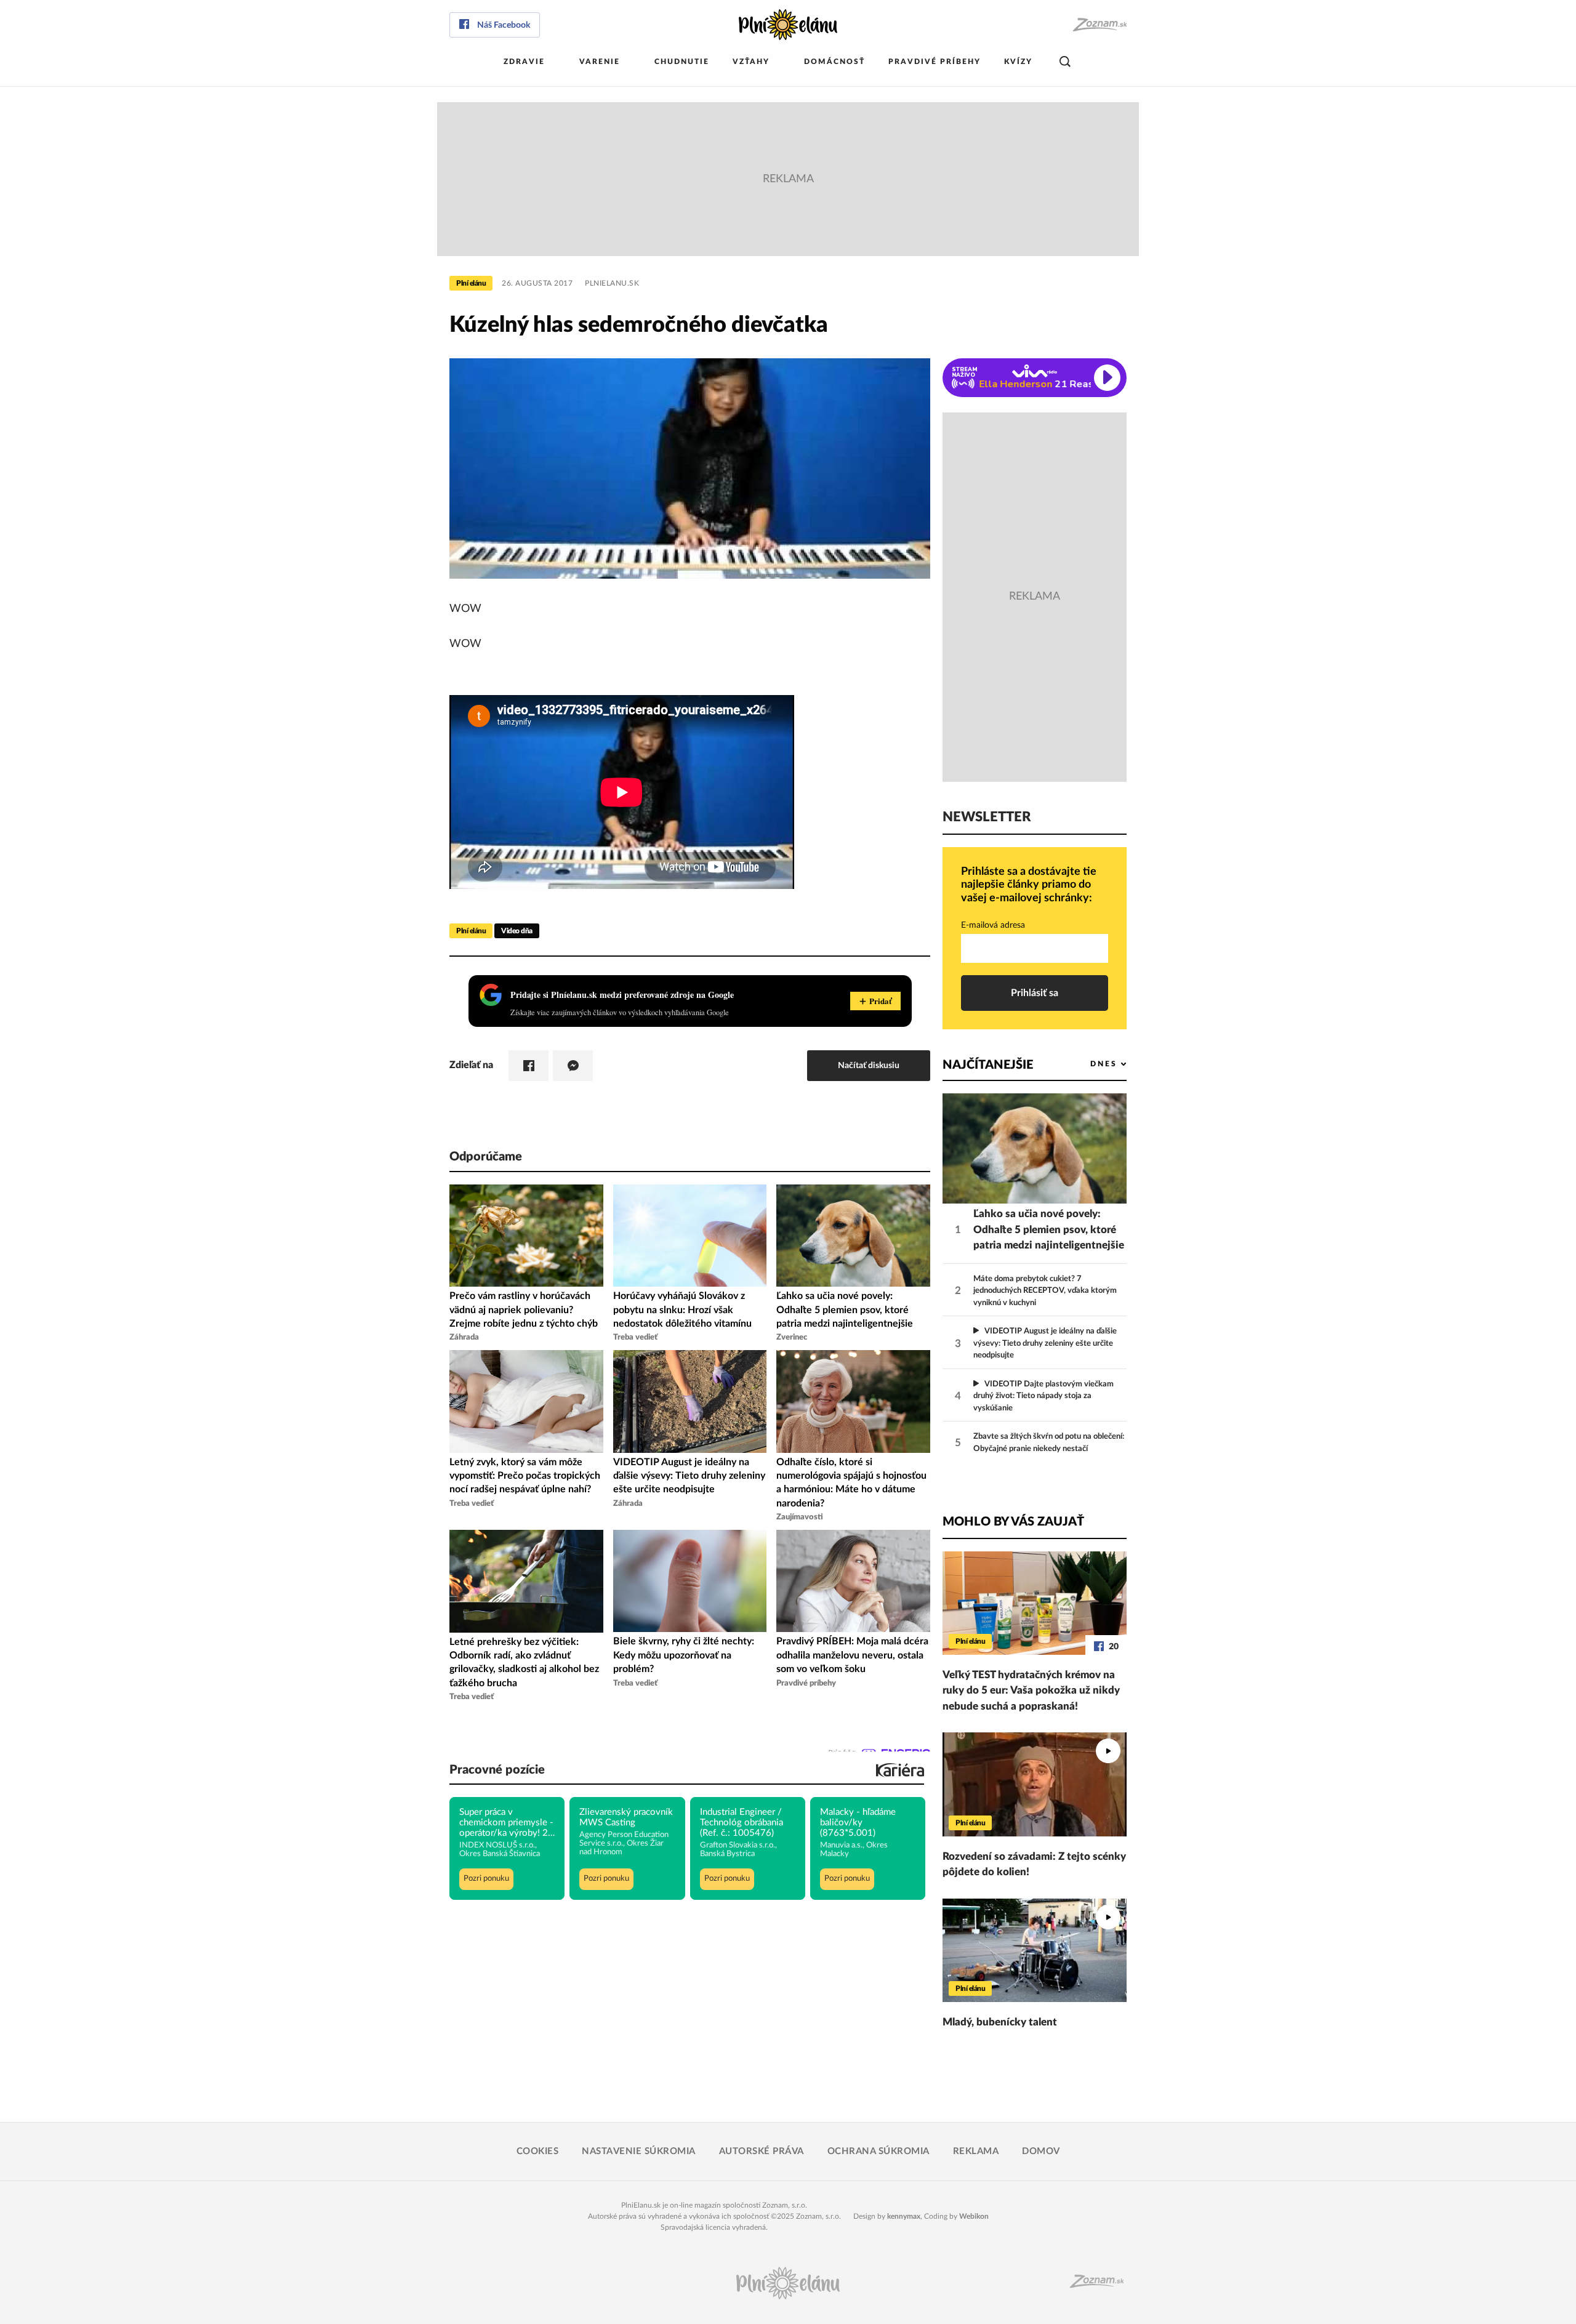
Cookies (538, 2151)
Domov (1041, 2151)
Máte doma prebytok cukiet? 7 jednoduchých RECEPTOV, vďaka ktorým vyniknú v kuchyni (1045, 1291)
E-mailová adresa (993, 925)
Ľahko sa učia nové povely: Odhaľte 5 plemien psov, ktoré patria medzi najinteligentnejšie (1049, 1229)
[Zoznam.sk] (1099, 25)
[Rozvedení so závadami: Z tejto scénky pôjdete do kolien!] (1035, 1784)
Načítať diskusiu (869, 1065)
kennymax (904, 2216)
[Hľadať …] (1065, 62)
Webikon (974, 2216)
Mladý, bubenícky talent (1000, 2022)
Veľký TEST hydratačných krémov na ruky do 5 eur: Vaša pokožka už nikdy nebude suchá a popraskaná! (1031, 1691)
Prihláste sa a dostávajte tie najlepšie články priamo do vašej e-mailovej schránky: (1029, 885)
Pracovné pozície (497, 1770)
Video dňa (517, 931)
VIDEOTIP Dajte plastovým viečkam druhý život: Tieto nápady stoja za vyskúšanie (1043, 1396)
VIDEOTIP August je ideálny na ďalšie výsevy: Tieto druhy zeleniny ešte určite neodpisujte (1045, 1343)
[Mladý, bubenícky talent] (1035, 1950)
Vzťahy (751, 62)
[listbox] (1088, 1064)
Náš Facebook (504, 25)
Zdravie (524, 62)
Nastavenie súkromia (639, 2151)
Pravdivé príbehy (935, 62)
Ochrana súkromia (878, 2151)
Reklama (976, 2151)
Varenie (600, 62)
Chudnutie (682, 62)
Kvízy (1018, 62)
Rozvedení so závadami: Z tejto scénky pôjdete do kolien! (1034, 1864)
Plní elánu (471, 283)
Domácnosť (834, 62)
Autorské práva (762, 2151)
